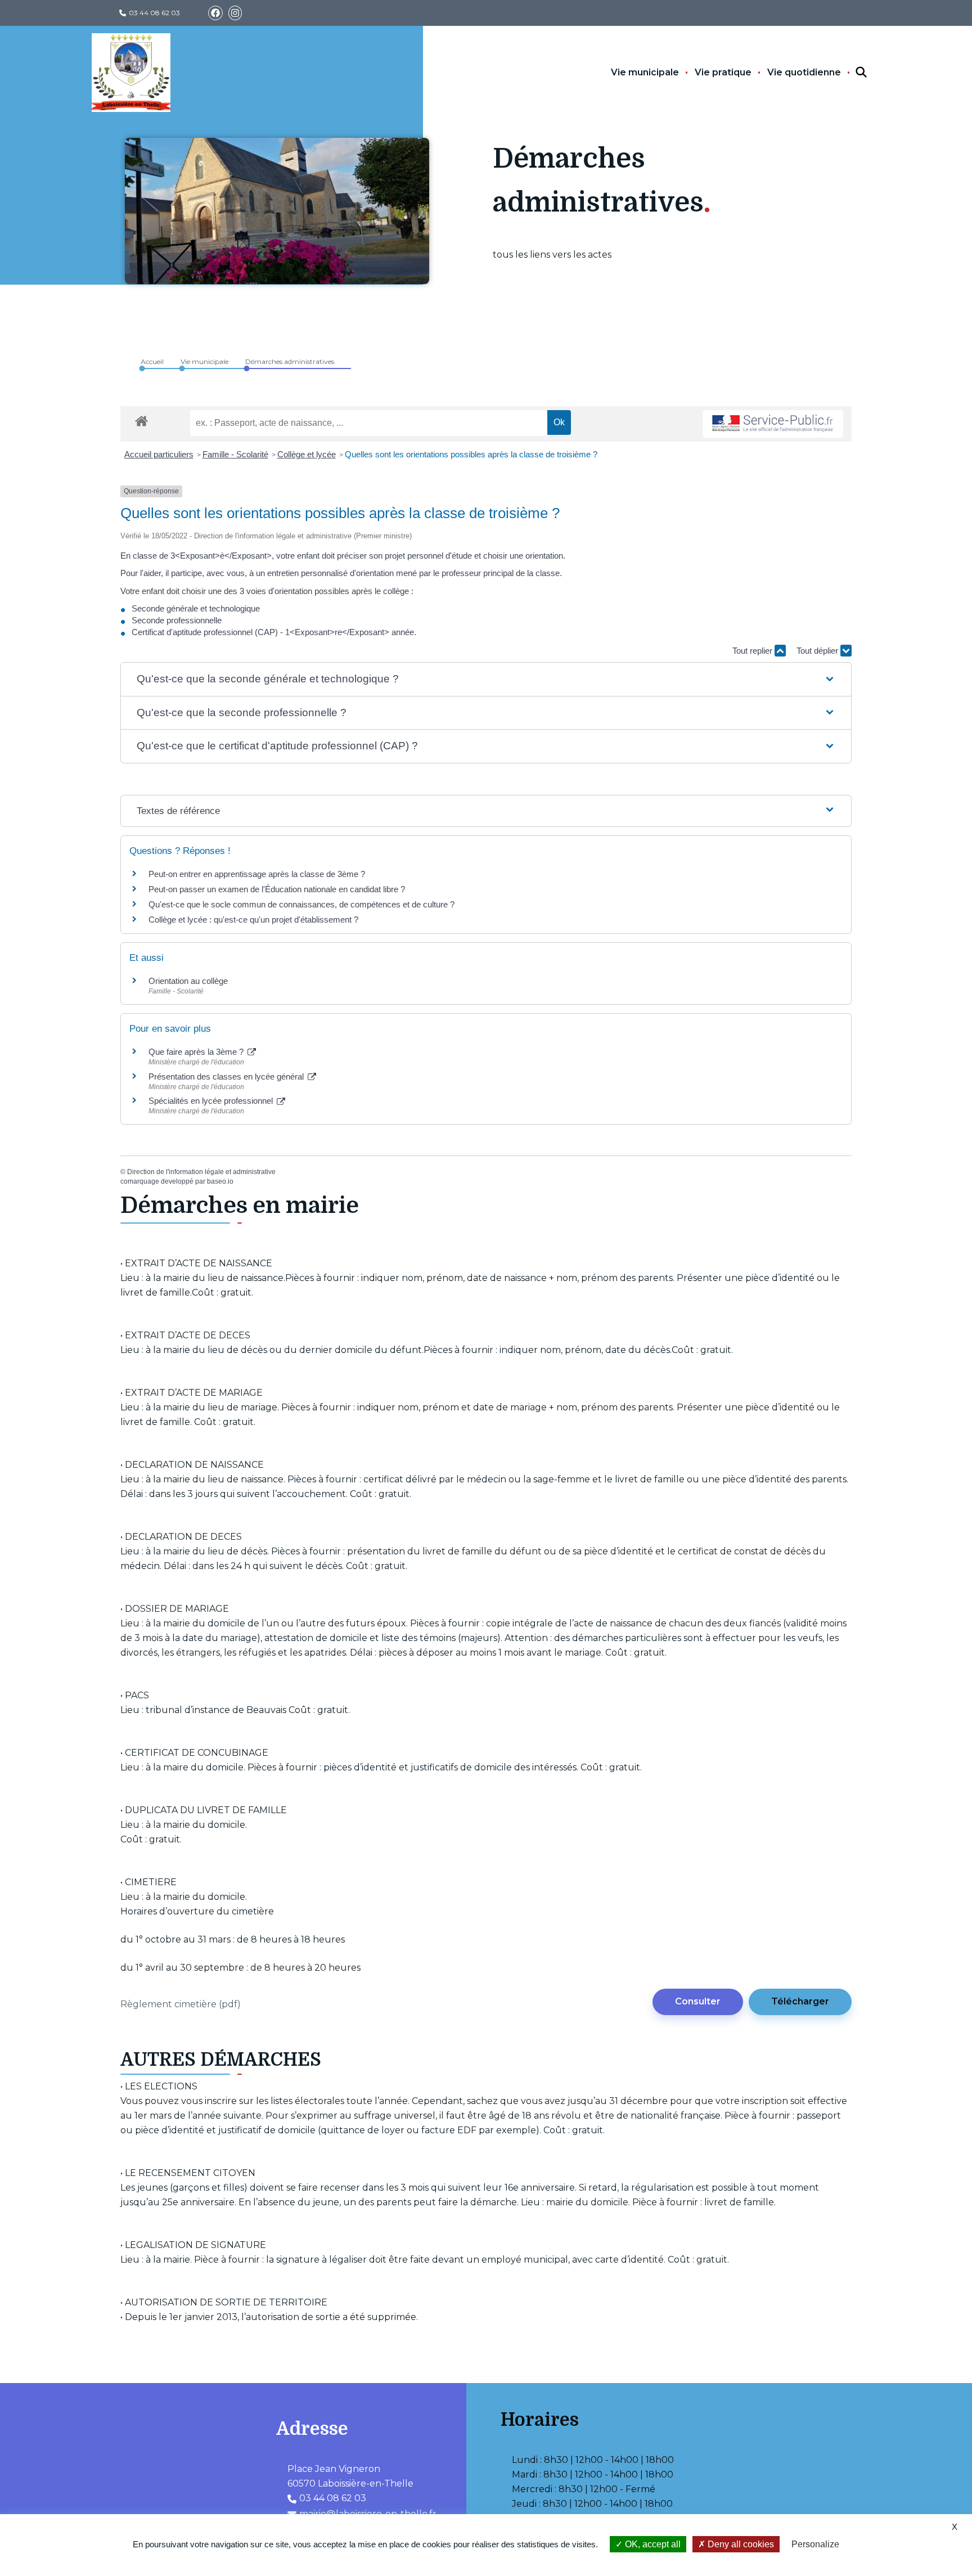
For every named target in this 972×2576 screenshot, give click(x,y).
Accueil (152, 361)
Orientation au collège (188, 981)
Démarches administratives (290, 361)
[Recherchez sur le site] (851, 73)
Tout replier (753, 651)
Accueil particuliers (159, 454)
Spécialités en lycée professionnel (212, 1101)
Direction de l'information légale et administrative (201, 1172)
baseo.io (220, 1181)
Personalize (815, 2544)
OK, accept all (652, 2544)
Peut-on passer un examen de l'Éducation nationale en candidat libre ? (277, 889)
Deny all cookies (740, 2544)
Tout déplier (818, 651)
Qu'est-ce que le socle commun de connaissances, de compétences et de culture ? (301, 904)
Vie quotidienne (804, 72)
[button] (486, 679)
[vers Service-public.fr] (773, 424)
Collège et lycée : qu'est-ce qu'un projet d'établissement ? (253, 920)
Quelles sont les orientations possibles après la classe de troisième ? (471, 454)
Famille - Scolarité (235, 454)
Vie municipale (645, 72)
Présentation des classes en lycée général (227, 1076)
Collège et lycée (307, 454)
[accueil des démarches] (141, 419)
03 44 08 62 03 (154, 13)
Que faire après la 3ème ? (197, 1052)
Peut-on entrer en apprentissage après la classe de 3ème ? (257, 874)
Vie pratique (723, 72)
